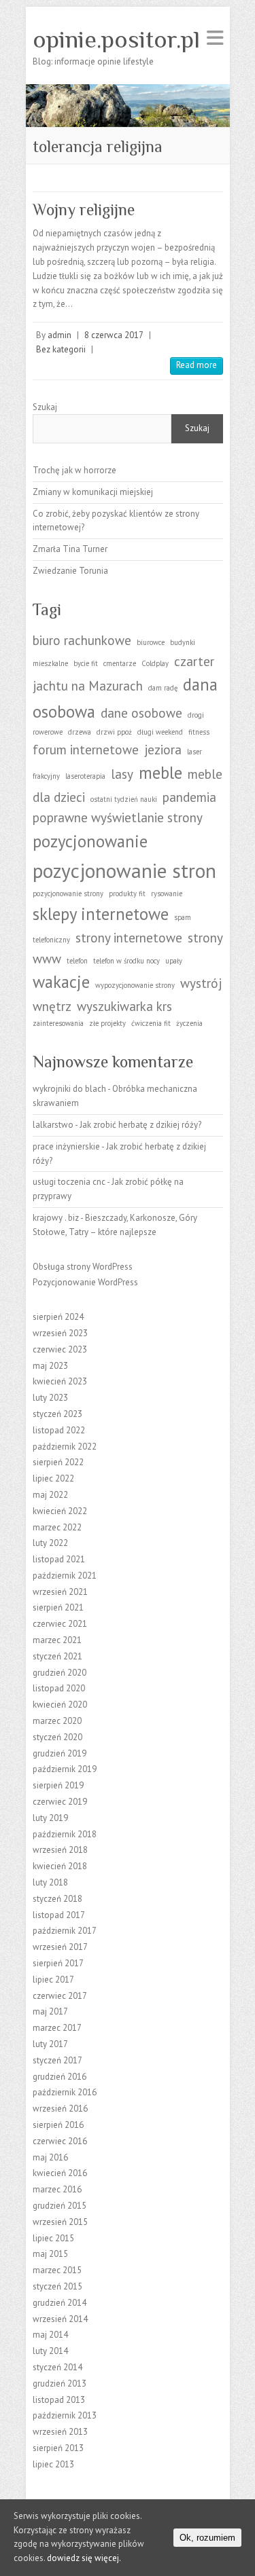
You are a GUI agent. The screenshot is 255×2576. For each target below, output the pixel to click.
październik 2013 (65, 2415)
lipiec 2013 (53, 2464)
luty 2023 (50, 1398)
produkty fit (127, 894)
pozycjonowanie (90, 841)
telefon (77, 961)
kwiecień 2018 (60, 1866)
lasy (122, 774)
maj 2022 (50, 1495)
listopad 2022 (59, 1430)
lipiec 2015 (53, 2238)
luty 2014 (50, 2351)
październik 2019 (65, 1769)
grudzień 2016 (60, 2077)
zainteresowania (58, 1023)
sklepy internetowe (101, 914)
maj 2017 (50, 2011)
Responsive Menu (215, 38)
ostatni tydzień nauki (124, 799)
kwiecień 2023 (60, 1381)
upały (174, 961)
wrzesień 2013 (60, 2432)
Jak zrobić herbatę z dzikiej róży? (140, 1125)
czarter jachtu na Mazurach (123, 674)
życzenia (189, 1023)
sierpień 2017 (58, 1963)
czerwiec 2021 (60, 1624)
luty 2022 (50, 1543)
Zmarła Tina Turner (70, 549)
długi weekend (160, 732)
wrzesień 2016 (60, 2109)
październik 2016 (65, 2092)
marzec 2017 (57, 2028)
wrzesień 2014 (60, 2319)
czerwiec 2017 (60, 1996)
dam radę (163, 688)
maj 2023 (50, 1366)
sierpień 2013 (58, 2448)
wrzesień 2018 (60, 1850)
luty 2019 (50, 1818)
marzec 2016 (57, 2189)
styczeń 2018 (57, 1899)
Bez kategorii (61, 349)
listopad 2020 (59, 1688)
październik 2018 (65, 1834)
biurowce (151, 642)
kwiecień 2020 (60, 1705)
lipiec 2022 (53, 1478)
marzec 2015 (57, 2270)
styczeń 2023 (57, 1414)
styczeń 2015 (57, 2286)
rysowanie (167, 894)
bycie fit (86, 663)
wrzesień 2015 (60, 2222)
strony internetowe (129, 938)
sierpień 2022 (58, 1462)
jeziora (163, 750)
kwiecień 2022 (60, 1511)
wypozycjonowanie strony (135, 985)
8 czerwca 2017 (114, 335)
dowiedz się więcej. (84, 2558)
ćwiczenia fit (151, 1023)
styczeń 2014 (57, 2367)
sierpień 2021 (58, 1607)
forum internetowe (86, 750)
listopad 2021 (59, 1559)
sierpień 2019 (58, 1785)
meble (160, 773)
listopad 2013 (59, 2400)
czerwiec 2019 (60, 1802)
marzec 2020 (57, 1721)
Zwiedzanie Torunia (70, 571)
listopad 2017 (59, 1915)
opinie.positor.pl (116, 39)
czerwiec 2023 (60, 1349)
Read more (197, 365)
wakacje (61, 982)
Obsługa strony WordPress (83, 1267)
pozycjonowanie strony (68, 894)
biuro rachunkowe (82, 640)
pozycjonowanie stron (124, 870)
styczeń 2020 (57, 1737)
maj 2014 (50, 2335)
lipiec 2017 (53, 1980)
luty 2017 (50, 2044)
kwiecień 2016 (60, 2173)
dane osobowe (141, 713)
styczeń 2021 (57, 1656)
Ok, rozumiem (207, 2538)
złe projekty (107, 1023)
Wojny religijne (84, 209)
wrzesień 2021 (60, 1592)
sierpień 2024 (58, 1317)
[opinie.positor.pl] (128, 91)
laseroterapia (85, 776)
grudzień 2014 (60, 2303)
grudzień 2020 (60, 1673)
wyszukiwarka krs (124, 1006)
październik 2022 (65, 1447)
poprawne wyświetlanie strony (118, 817)
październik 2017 (65, 1931)
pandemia (189, 797)
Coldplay (155, 663)
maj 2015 (50, 2254)
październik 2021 (65, 1576)
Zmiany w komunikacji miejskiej (93, 492)
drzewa (80, 732)
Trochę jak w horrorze (74, 470)
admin (60, 335)
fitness (199, 732)
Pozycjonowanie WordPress (85, 1282)
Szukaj (45, 407)
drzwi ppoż (114, 732)
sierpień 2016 (58, 2125)
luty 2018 (50, 1882)
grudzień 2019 (60, 1753)
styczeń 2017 (57, 2060)
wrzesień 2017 (60, 1947)
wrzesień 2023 (60, 1333)
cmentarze (120, 663)
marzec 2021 (57, 1640)
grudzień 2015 (60, 2206)
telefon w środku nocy (126, 961)
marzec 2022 (57, 1527)
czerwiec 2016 (60, 2141)
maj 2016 (50, 2157)
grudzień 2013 (60, 2384)
